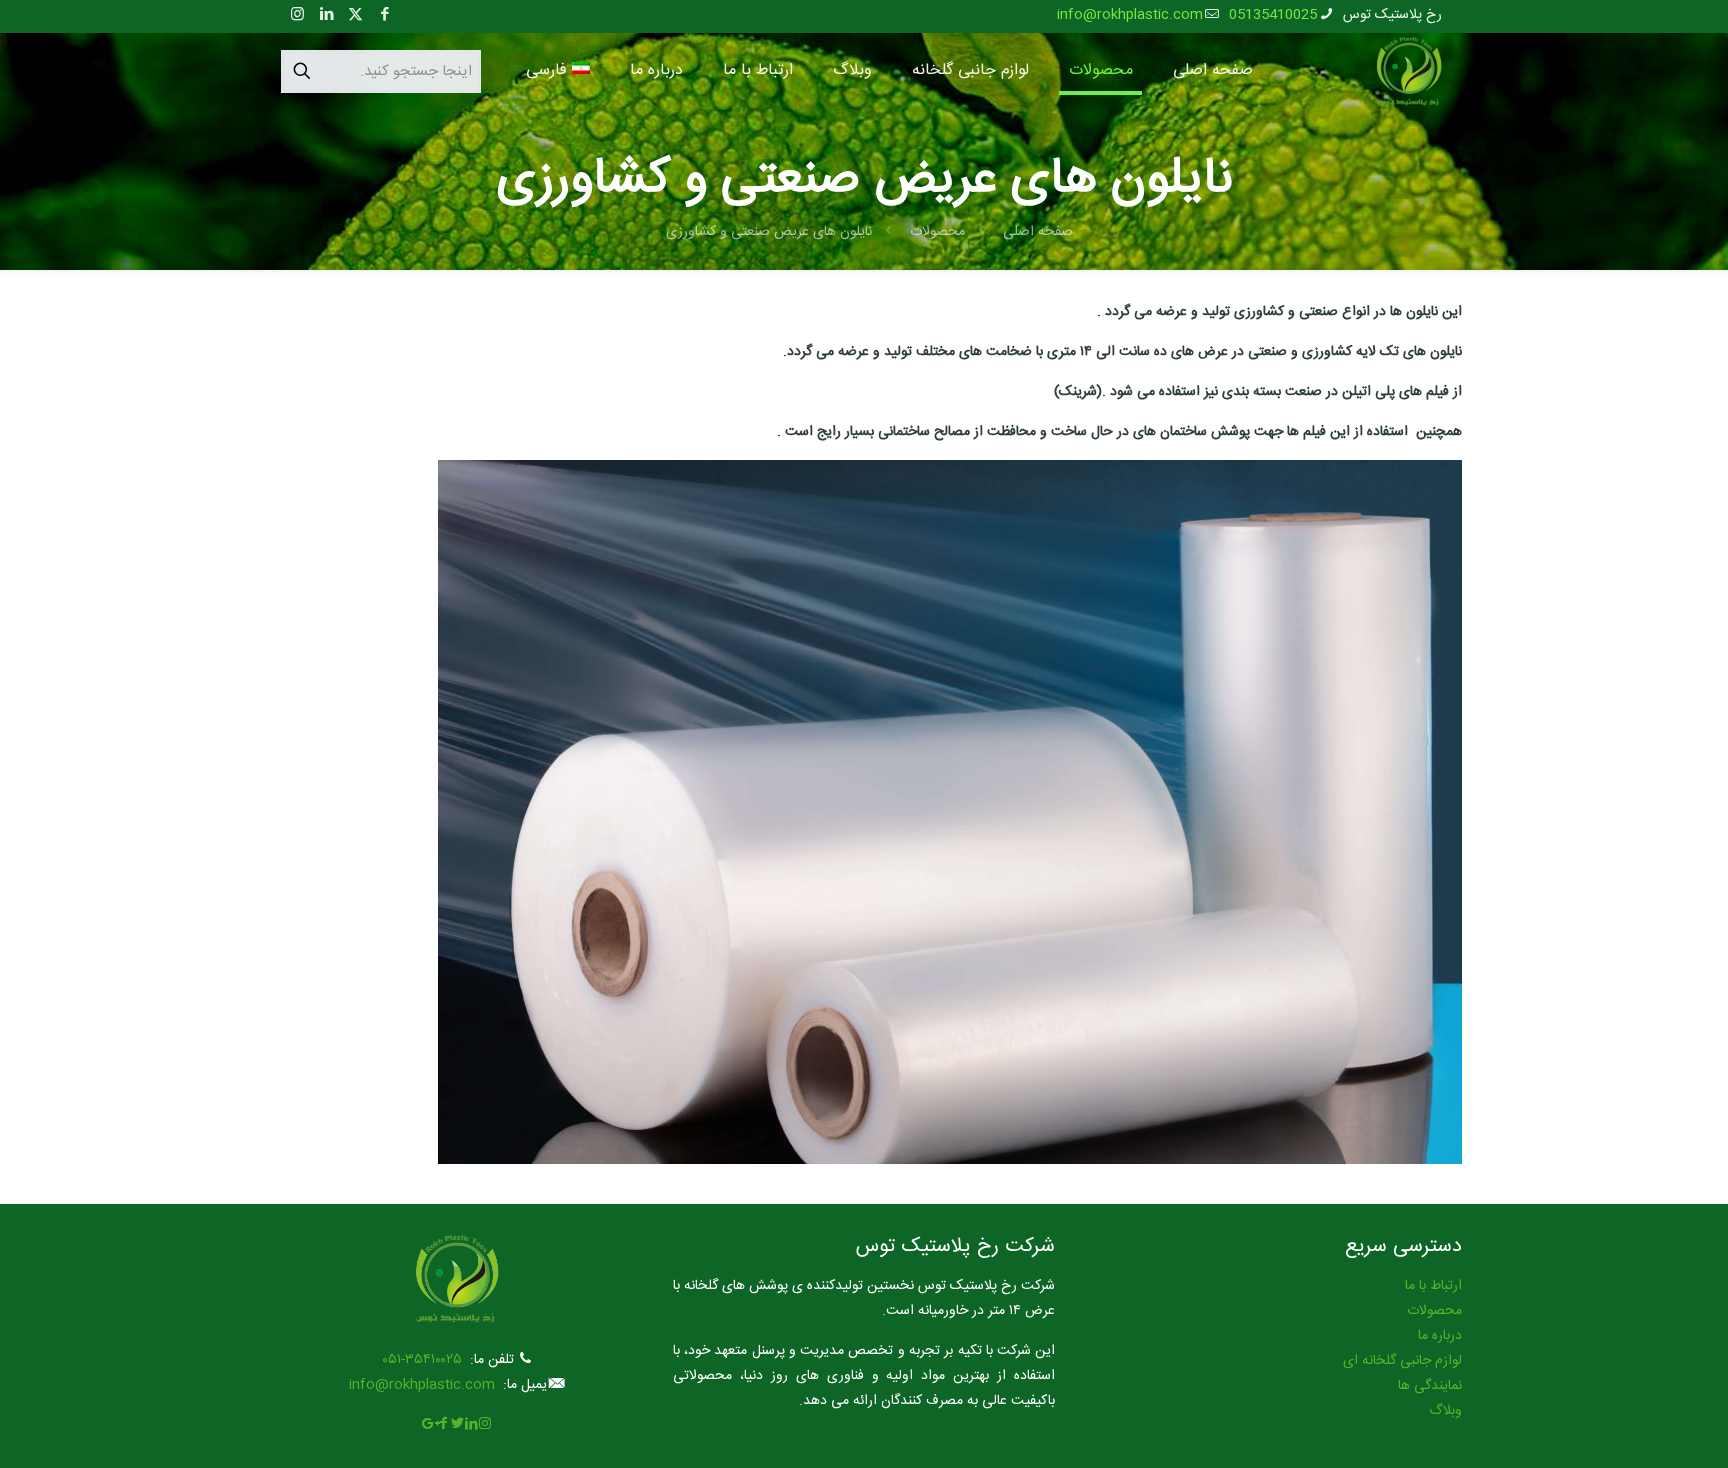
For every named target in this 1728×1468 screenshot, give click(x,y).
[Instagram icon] (297, 15)
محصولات (937, 232)
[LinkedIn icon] (326, 15)
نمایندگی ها (1430, 1386)
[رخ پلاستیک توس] (1409, 71)
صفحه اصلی (1038, 232)
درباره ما (1440, 1336)
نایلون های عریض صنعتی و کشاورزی (769, 232)
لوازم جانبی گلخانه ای (1402, 1361)
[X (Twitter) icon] (355, 15)
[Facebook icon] (384, 15)
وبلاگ (1445, 1411)
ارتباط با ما (1433, 1286)
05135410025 (1273, 15)
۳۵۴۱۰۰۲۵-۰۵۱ (422, 1360)
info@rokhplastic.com (1130, 15)
